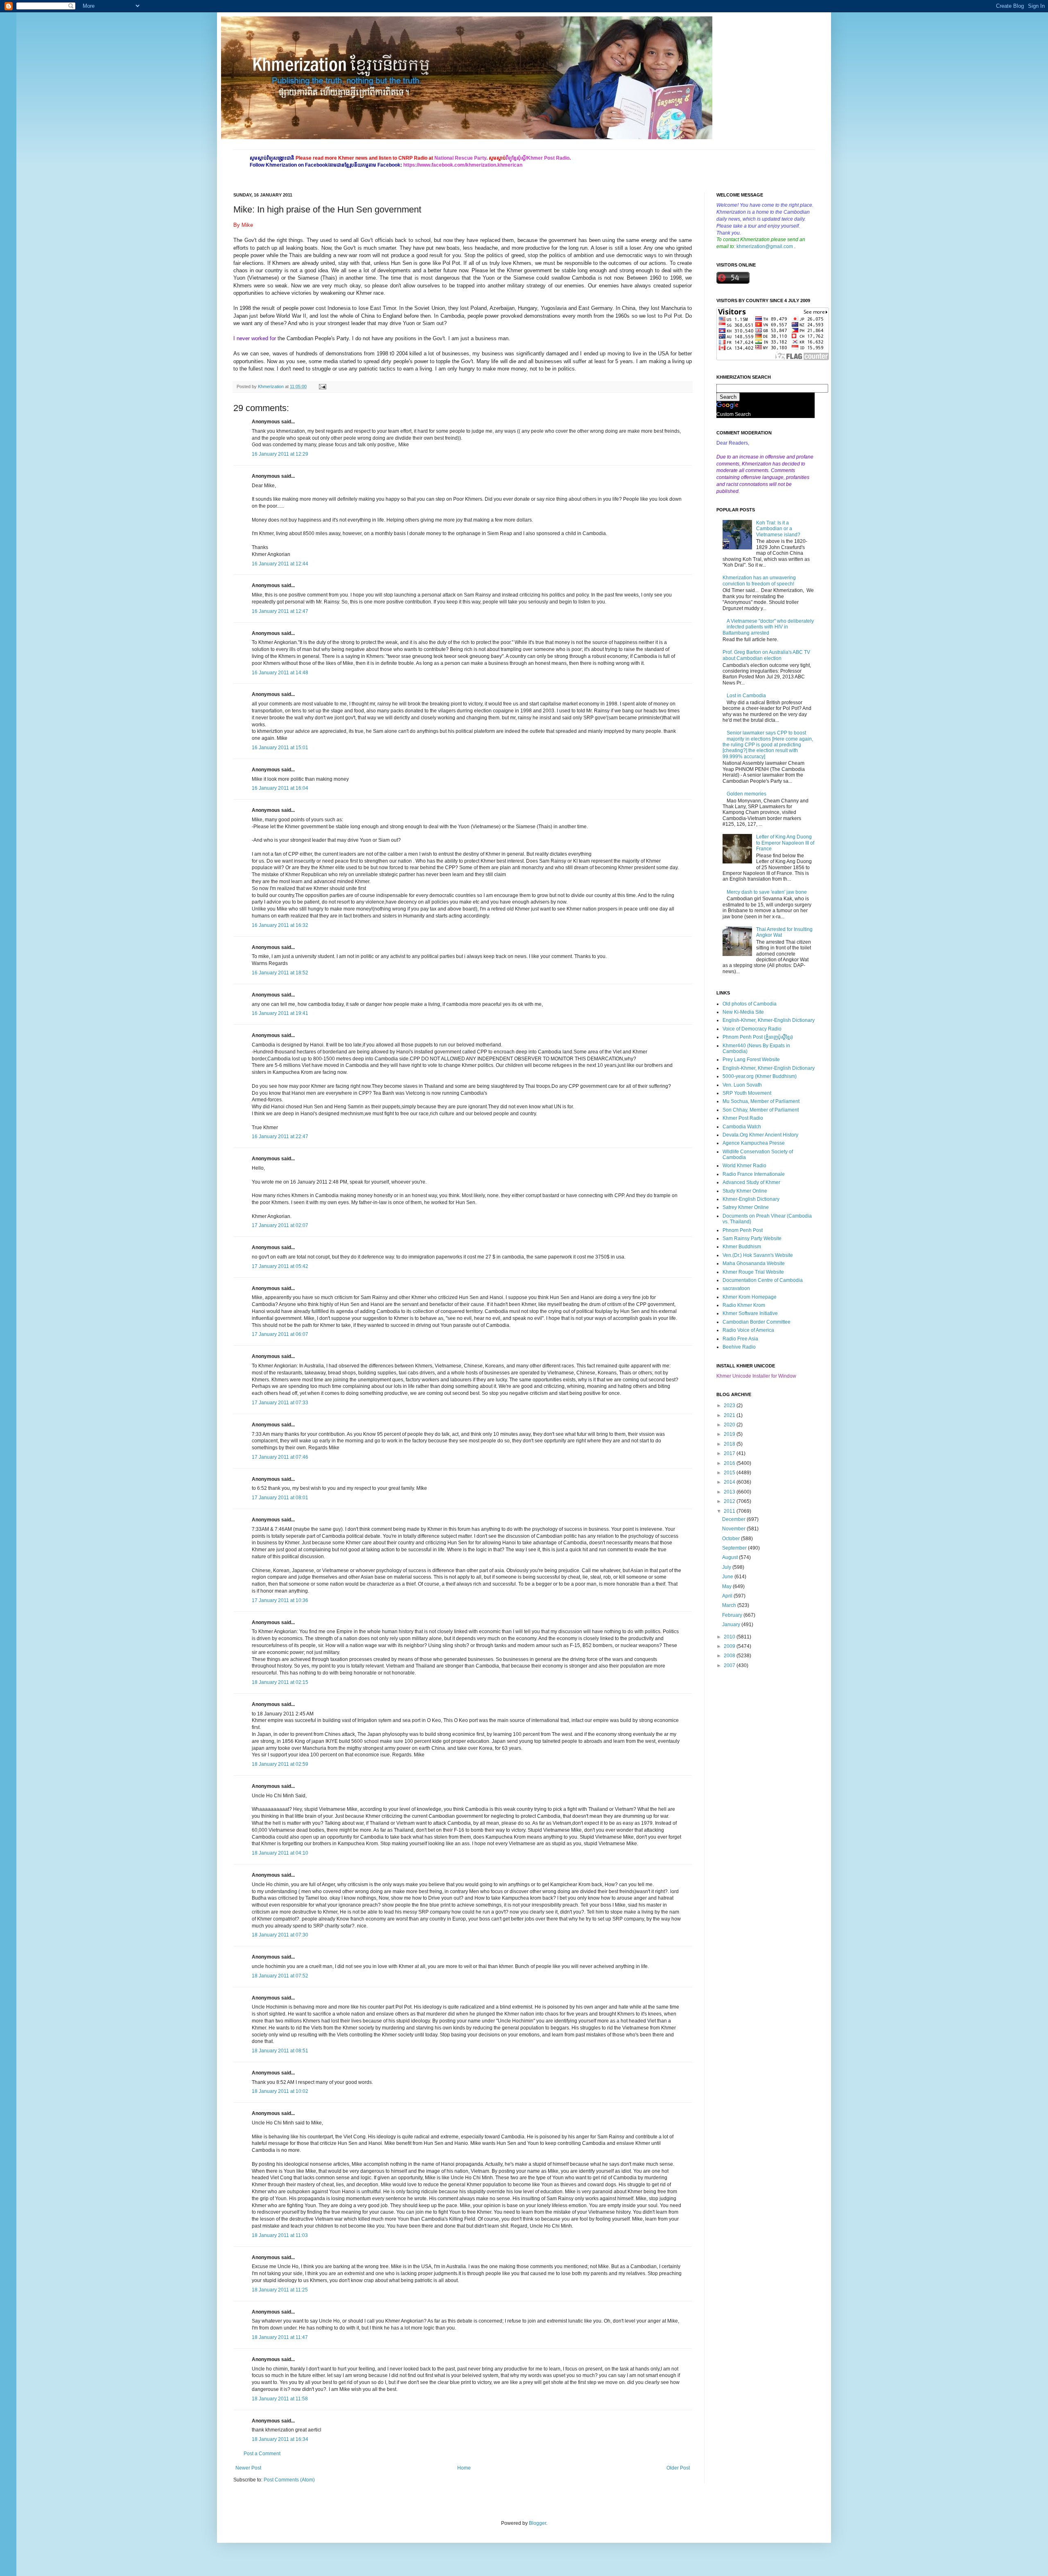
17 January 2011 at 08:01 (280, 1498)
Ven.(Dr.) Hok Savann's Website (758, 1255)
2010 (730, 1637)
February (733, 1615)
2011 (730, 1511)
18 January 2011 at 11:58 (280, 2399)
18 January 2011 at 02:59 (280, 1764)
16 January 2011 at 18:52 (280, 973)
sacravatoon (736, 1288)
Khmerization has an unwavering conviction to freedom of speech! (759, 581)
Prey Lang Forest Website (751, 1060)
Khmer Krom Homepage (750, 1297)
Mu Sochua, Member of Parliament (761, 1101)
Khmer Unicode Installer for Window (756, 1376)
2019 (730, 1434)
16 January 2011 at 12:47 (280, 611)
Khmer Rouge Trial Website (753, 1272)
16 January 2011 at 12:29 (280, 454)
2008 (730, 1656)
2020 (730, 1425)
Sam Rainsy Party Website (752, 1238)
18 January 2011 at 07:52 (280, 1976)
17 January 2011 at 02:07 (280, 1225)
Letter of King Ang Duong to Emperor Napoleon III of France (785, 843)
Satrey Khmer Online (746, 1207)
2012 (730, 1501)
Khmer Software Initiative (750, 1313)
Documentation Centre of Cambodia (763, 1280)
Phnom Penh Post (743, 1230)
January (732, 1625)
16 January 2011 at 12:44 (280, 564)
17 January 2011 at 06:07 (280, 1334)
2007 (730, 1665)
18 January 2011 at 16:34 (280, 2439)
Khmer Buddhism (742, 1247)
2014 (730, 1482)
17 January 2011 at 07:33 (280, 1403)
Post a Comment (262, 2454)
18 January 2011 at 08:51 (280, 2051)
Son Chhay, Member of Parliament (761, 1110)
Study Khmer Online (745, 1191)
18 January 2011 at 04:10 (280, 1853)
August (731, 1557)
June (728, 1577)
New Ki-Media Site (743, 1012)
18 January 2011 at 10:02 (280, 2091)
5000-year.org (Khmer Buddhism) (760, 1076)
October (732, 1539)
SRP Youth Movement (747, 1093)
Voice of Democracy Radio (752, 1029)
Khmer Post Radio (743, 1118)
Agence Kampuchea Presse (754, 1143)
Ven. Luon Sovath (742, 1085)
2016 (730, 1463)
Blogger (538, 2523)
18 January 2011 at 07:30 (280, 1935)
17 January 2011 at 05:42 (280, 1266)
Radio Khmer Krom (744, 1305)
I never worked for (255, 338)
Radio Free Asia (740, 1339)
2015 (730, 1473)
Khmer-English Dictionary (751, 1199)
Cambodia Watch (742, 1127)
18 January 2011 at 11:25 (280, 2290)
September (735, 1548)
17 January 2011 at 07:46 (280, 1457)
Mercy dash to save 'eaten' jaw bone (767, 892)
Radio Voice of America (748, 1330)
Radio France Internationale (754, 1174)
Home (464, 2468)
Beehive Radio (739, 1347)
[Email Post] (322, 386)
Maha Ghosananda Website (754, 1263)
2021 (730, 1415)
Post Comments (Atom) (289, 2480)
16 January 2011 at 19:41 (280, 1013)
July (727, 1567)
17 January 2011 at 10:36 (280, 1600)
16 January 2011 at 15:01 (280, 748)
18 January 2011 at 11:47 (280, 2337)
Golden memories (746, 794)
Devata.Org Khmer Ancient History (760, 1135)
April (728, 1596)
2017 (730, 1453)
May (727, 1586)
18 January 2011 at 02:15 (280, 1682)
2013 (730, 1492)
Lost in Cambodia (746, 696)
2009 (730, 1646)
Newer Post (248, 2468)
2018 (730, 1444)
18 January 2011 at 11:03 (280, 2235)
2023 (730, 1406)
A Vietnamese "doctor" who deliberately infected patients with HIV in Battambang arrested (768, 627)
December (734, 1519)
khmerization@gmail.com (765, 246)
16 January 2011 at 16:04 (280, 788)
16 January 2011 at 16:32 (280, 925)
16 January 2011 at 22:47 (280, 1137)
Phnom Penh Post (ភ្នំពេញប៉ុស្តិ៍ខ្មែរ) (758, 1037)
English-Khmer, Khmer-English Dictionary (769, 1020)
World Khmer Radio (744, 1166)
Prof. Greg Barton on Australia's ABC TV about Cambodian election (766, 655)
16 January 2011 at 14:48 (280, 673)
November (734, 1529)
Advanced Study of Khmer (751, 1182)
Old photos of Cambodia (750, 1004)
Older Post (678, 2468)
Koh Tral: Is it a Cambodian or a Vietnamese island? (778, 529)
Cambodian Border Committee (757, 1322)
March (730, 1605)
